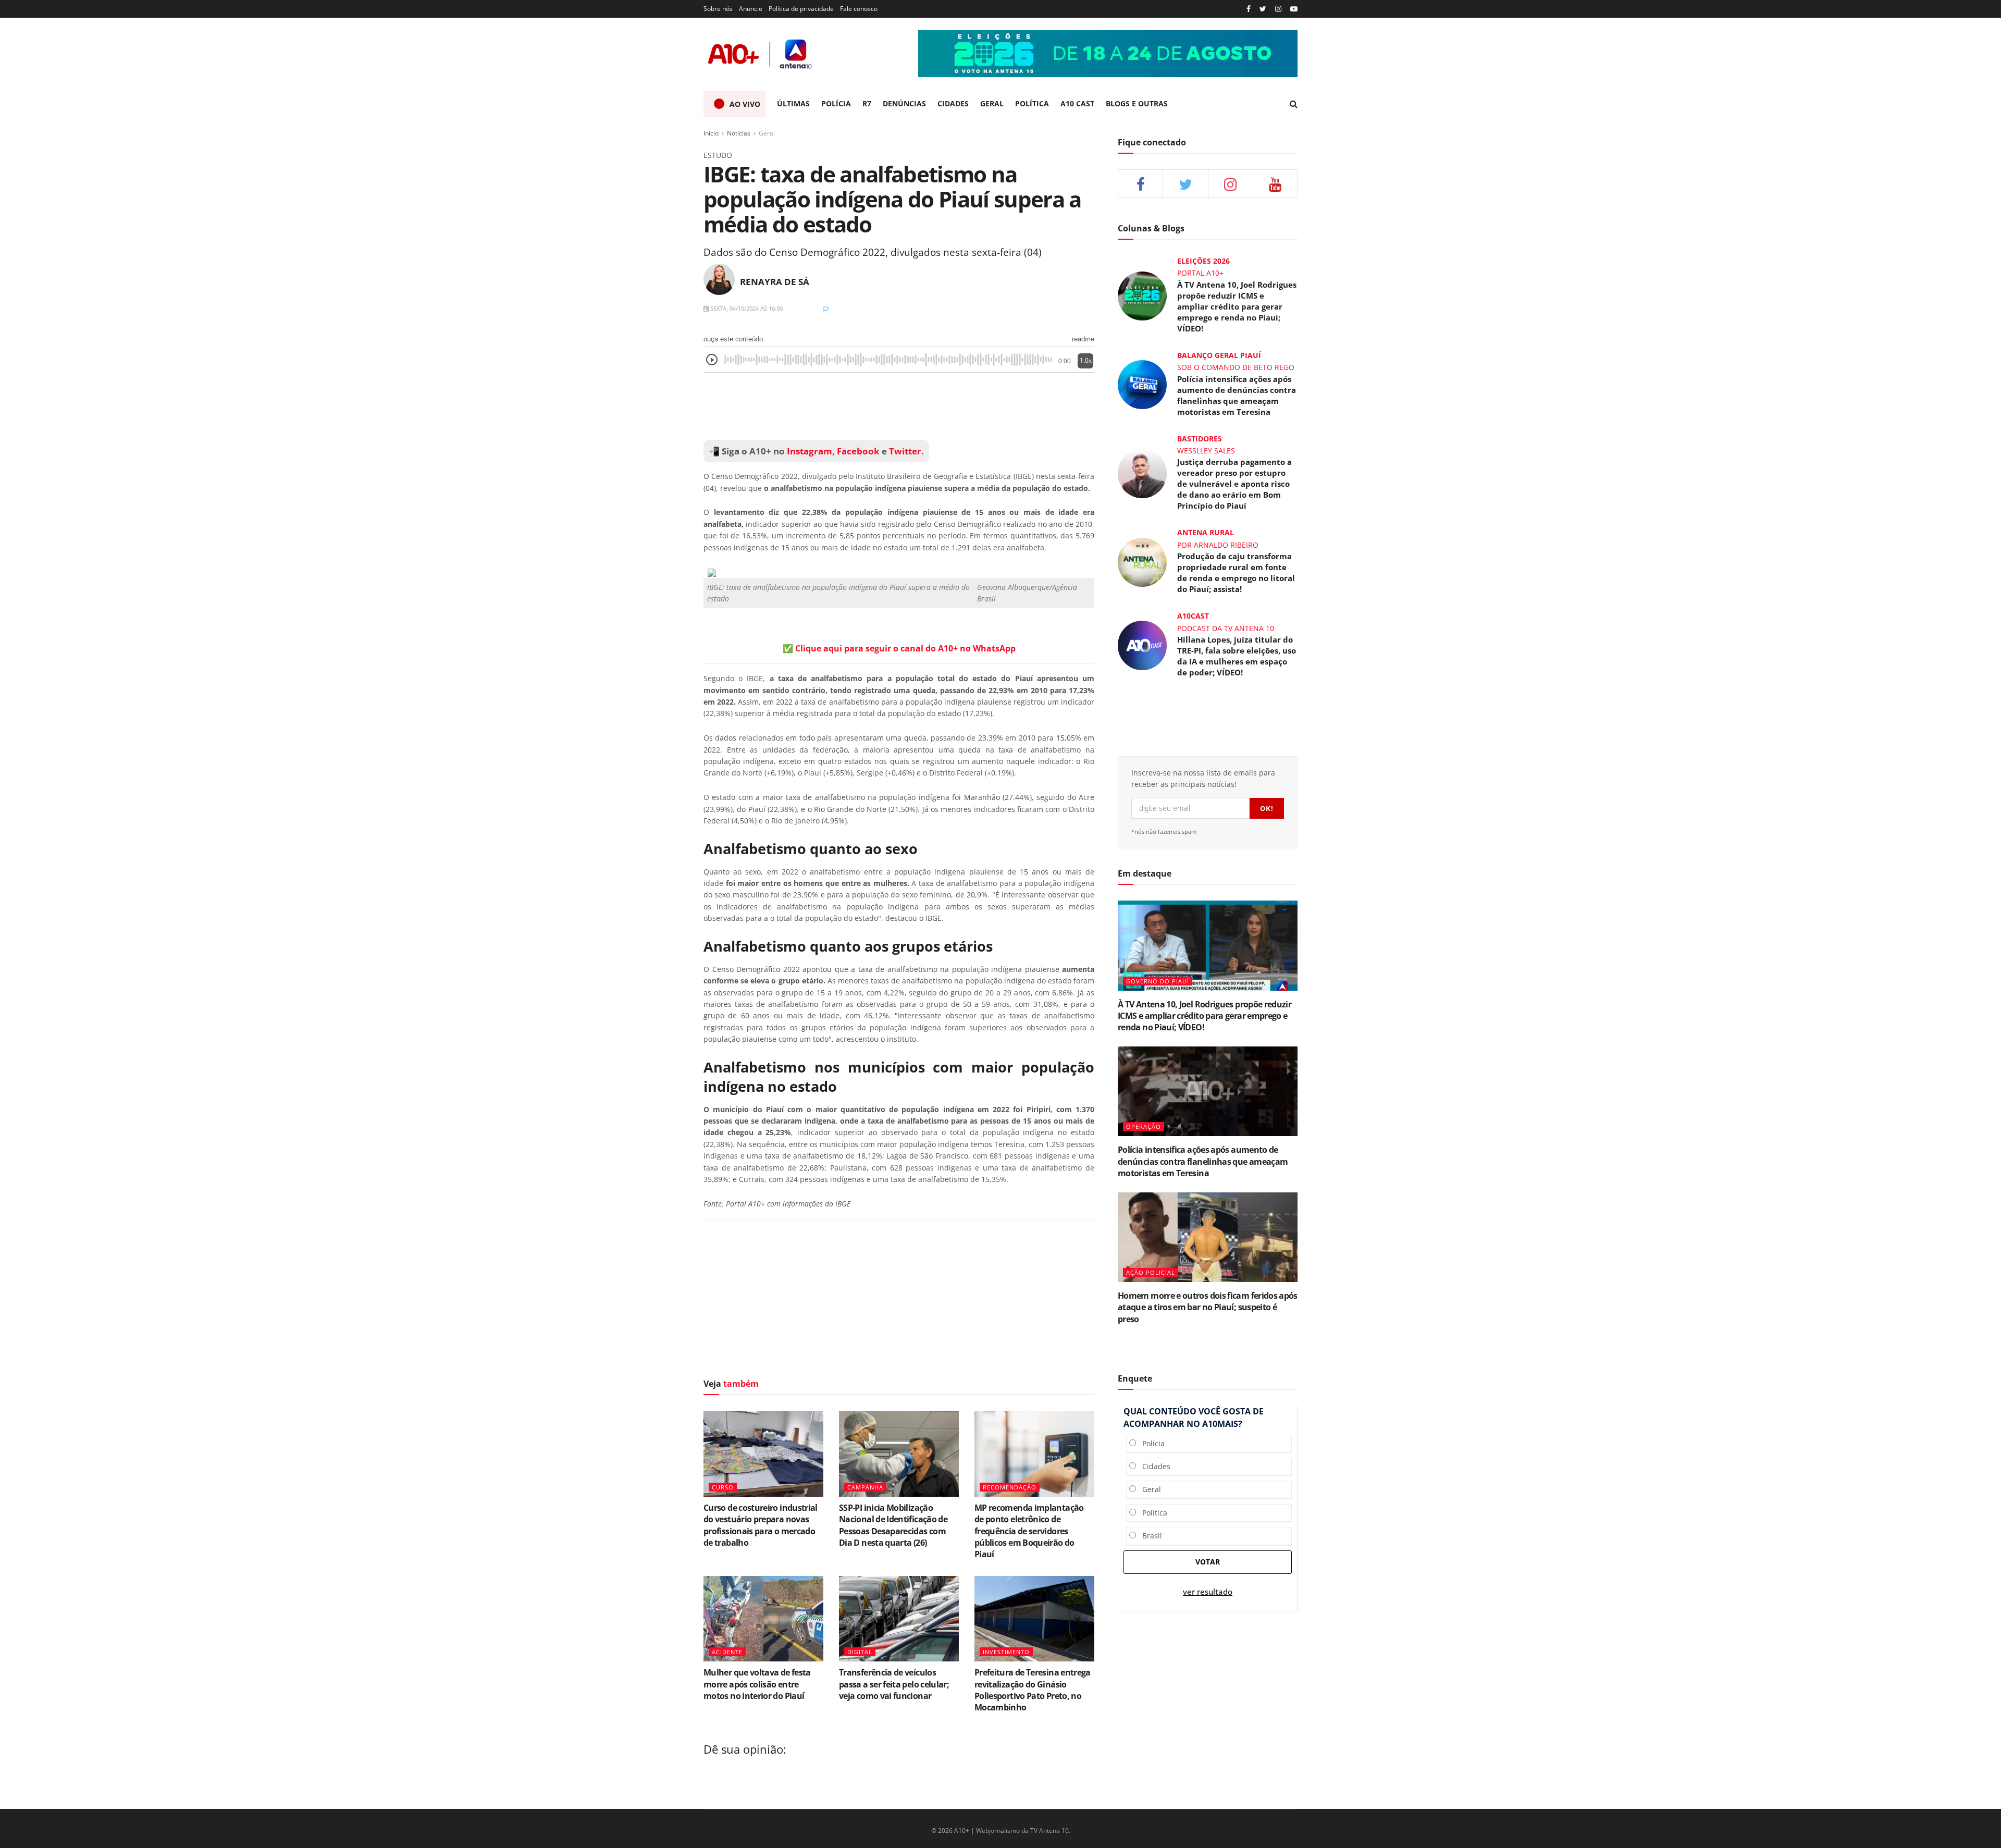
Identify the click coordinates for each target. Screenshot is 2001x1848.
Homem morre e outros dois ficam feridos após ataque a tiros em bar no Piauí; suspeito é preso (1208, 1307)
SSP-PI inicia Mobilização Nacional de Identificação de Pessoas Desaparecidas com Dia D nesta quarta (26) (893, 1525)
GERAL (992, 103)
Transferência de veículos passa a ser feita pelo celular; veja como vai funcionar (894, 1684)
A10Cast (1193, 616)
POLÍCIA (836, 103)
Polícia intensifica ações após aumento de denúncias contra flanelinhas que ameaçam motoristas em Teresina (1237, 395)
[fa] (1275, 184)
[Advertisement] (899, 406)
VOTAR (1208, 1562)
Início (711, 133)
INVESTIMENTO (1006, 1652)
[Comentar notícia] (826, 308)
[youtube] (1294, 9)
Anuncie (751, 9)
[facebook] (1140, 184)
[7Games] (1108, 54)
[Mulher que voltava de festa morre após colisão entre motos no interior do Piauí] (763, 1619)
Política (1152, 1513)
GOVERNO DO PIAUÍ (1158, 981)
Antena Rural (1206, 532)
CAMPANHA (865, 1487)
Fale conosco (859, 9)
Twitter (905, 451)
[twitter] (1263, 9)
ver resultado (1208, 1592)
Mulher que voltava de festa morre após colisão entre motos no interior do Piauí (757, 1684)
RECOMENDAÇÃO (1010, 1487)
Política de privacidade (801, 9)
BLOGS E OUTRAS (1137, 103)
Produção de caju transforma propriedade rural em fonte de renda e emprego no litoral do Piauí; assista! (1236, 572)
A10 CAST (1077, 103)
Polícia (1150, 1443)
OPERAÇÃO (1144, 1126)
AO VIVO (745, 104)
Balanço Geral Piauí (1219, 355)
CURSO (723, 1487)
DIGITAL (860, 1652)
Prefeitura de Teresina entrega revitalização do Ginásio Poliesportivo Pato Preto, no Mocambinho (1033, 1690)
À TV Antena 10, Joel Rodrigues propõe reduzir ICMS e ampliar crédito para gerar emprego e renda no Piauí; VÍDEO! (1237, 306)
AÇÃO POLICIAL (1151, 1272)
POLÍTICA (1032, 103)
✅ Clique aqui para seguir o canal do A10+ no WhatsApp (899, 648)
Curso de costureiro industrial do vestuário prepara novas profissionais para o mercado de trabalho (761, 1525)
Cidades (1153, 1466)
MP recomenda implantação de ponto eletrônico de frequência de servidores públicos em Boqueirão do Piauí (1029, 1531)
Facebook (858, 451)
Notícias (739, 133)
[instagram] (1278, 9)
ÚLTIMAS (793, 103)
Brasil (1149, 1536)
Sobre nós (718, 9)
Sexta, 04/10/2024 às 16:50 (746, 308)
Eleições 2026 (1203, 261)
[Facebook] (1249, 9)
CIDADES (953, 103)
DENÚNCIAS (904, 103)
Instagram (808, 451)
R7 (867, 103)
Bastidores (1200, 439)
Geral (767, 133)
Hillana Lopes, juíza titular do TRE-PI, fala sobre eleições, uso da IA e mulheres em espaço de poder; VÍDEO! (1237, 656)
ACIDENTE (727, 1652)
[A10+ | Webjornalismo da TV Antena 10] (761, 54)
